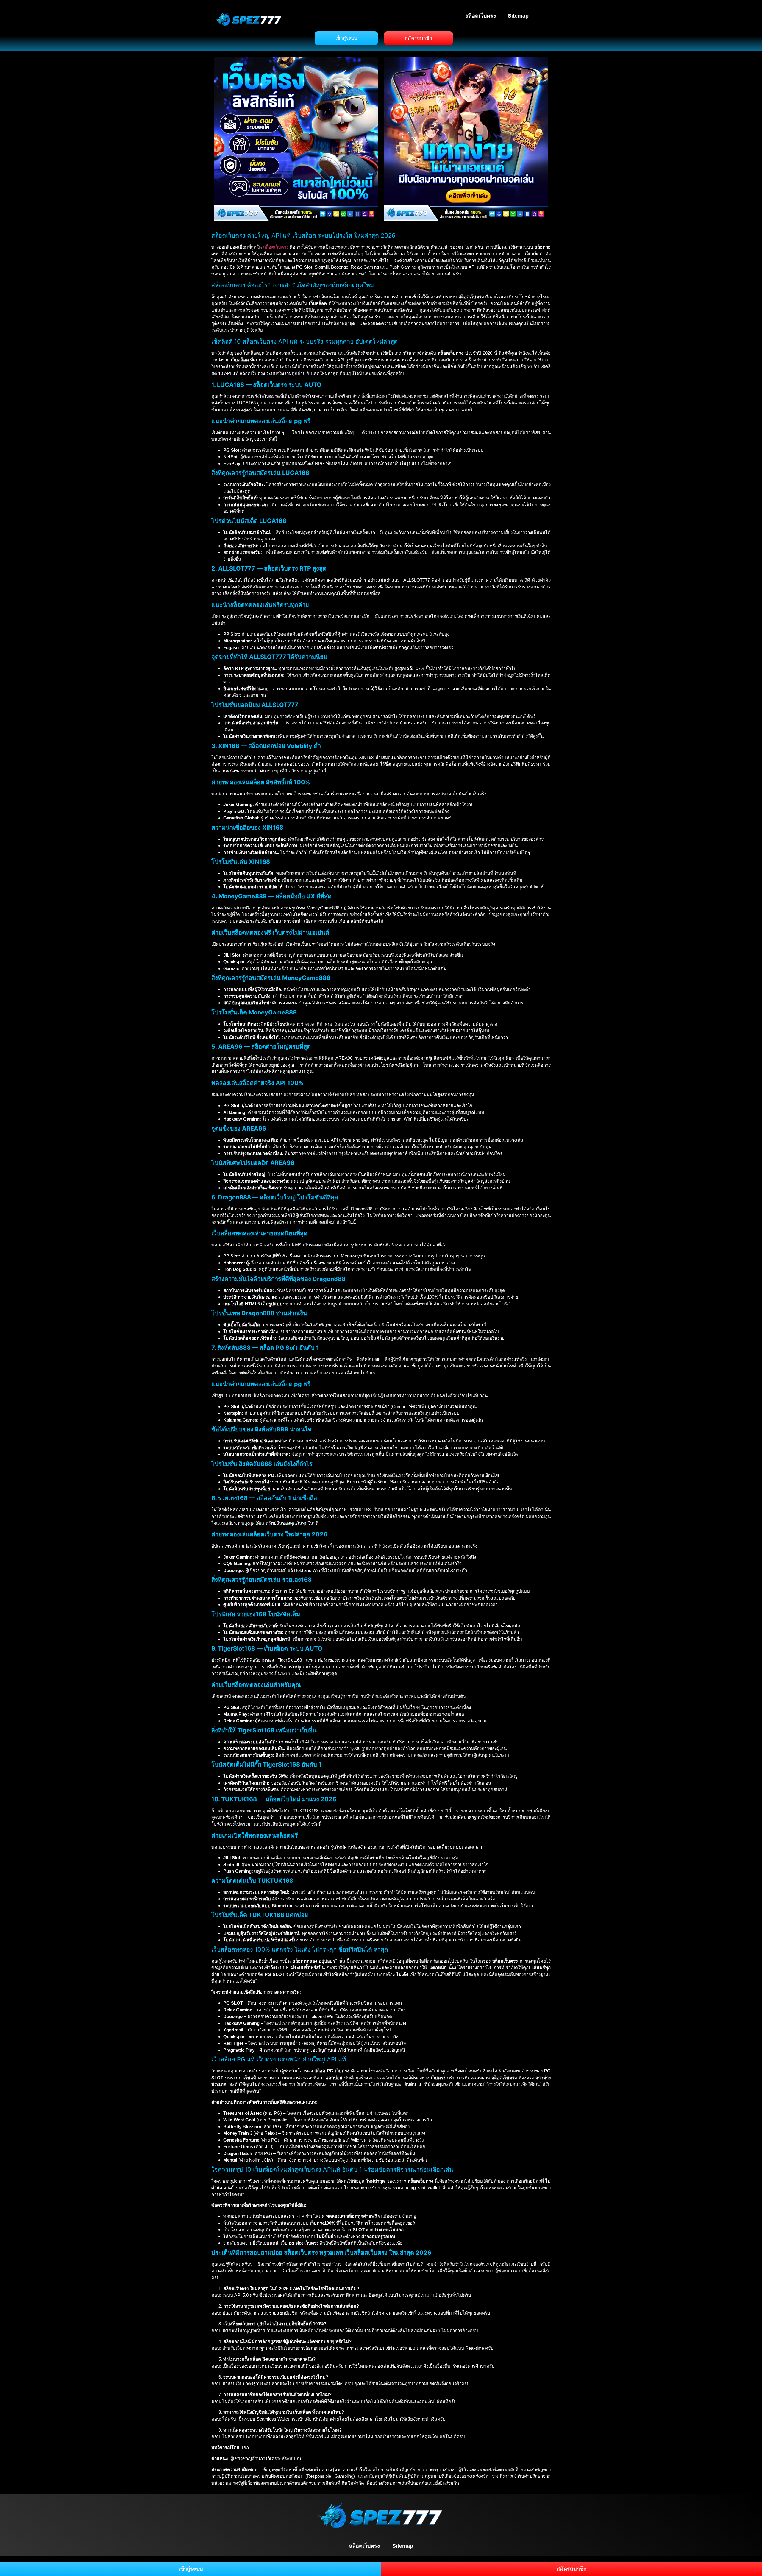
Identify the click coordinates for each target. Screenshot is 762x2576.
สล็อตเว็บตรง (481, 16)
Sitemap (518, 16)
